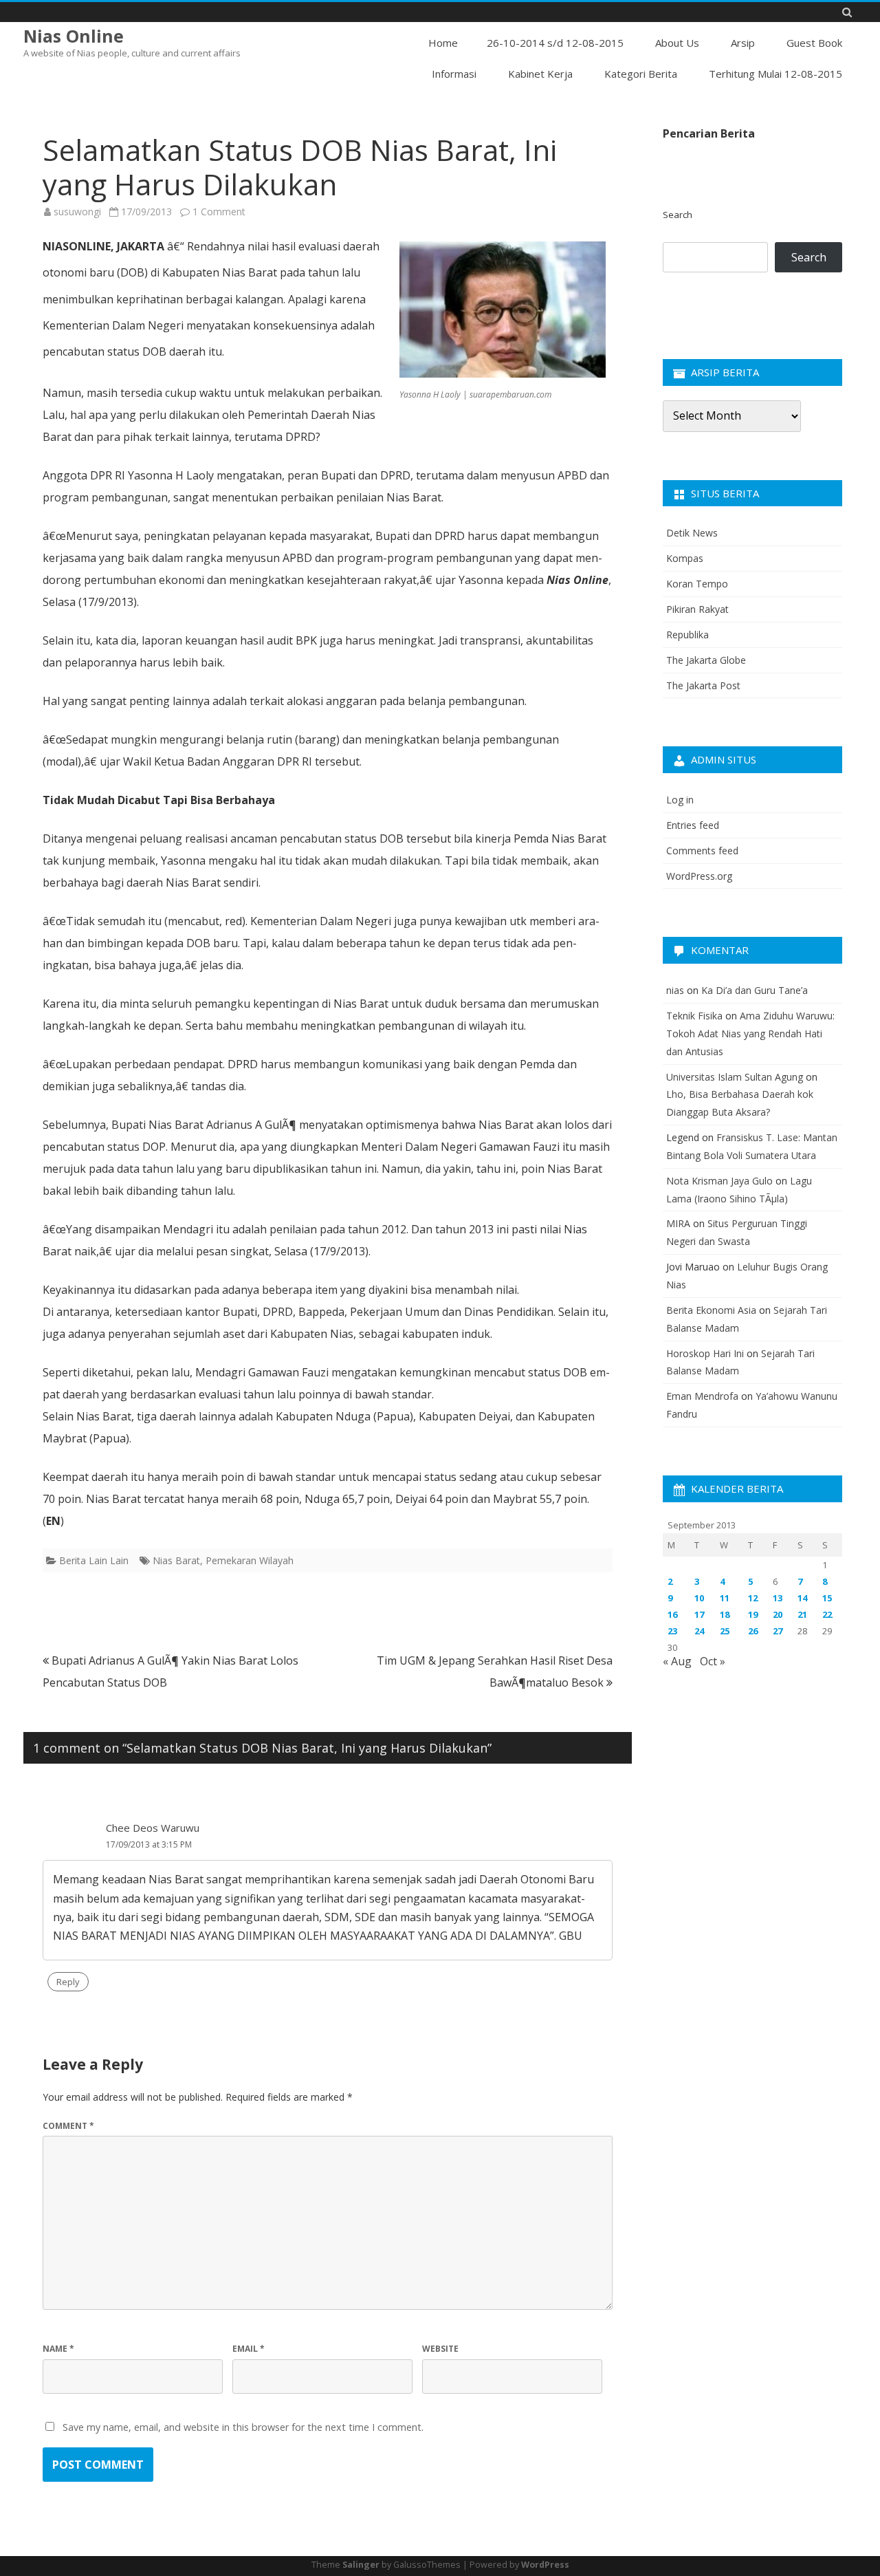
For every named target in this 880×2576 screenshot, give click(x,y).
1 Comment (219, 212)
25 (725, 1631)
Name (58, 2349)
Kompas (685, 558)
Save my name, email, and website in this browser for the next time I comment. (243, 2427)
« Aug (677, 1661)
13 (778, 1598)
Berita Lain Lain (94, 1560)
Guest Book (814, 43)
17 (699, 1614)
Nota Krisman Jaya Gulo (719, 1181)
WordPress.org (699, 876)
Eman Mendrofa (702, 1396)
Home (443, 43)
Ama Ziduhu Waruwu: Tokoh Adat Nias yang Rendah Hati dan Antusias (750, 1033)
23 (672, 1631)
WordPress (545, 2565)
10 (699, 1598)
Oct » (713, 1661)
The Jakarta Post (703, 685)
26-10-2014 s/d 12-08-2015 (555, 43)
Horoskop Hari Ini (705, 1353)
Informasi (454, 74)
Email (249, 2349)
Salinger (361, 2565)
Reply (68, 1982)
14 (802, 1598)
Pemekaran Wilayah (250, 1560)
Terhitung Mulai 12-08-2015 (775, 74)
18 (725, 1614)
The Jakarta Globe (706, 660)
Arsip (743, 43)
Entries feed (693, 825)
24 (699, 1631)
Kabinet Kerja (540, 74)
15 (827, 1598)
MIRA (678, 1223)
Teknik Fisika (694, 1016)
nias (675, 990)
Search (678, 215)
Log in (680, 800)
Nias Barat (176, 1560)
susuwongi (77, 212)
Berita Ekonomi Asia (711, 1310)
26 (753, 1631)
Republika (687, 635)
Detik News (692, 533)
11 (725, 1598)
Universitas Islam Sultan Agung (735, 1077)
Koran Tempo (697, 584)
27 (778, 1631)
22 (827, 1614)
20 (778, 1614)
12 (753, 1598)
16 (672, 1614)
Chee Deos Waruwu (153, 1828)
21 (802, 1614)
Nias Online (74, 36)
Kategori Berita (641, 74)
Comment (68, 2126)
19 (753, 1614)
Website (440, 2349)
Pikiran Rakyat (697, 609)
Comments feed (702, 851)
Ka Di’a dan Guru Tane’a (755, 990)
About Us (677, 43)
